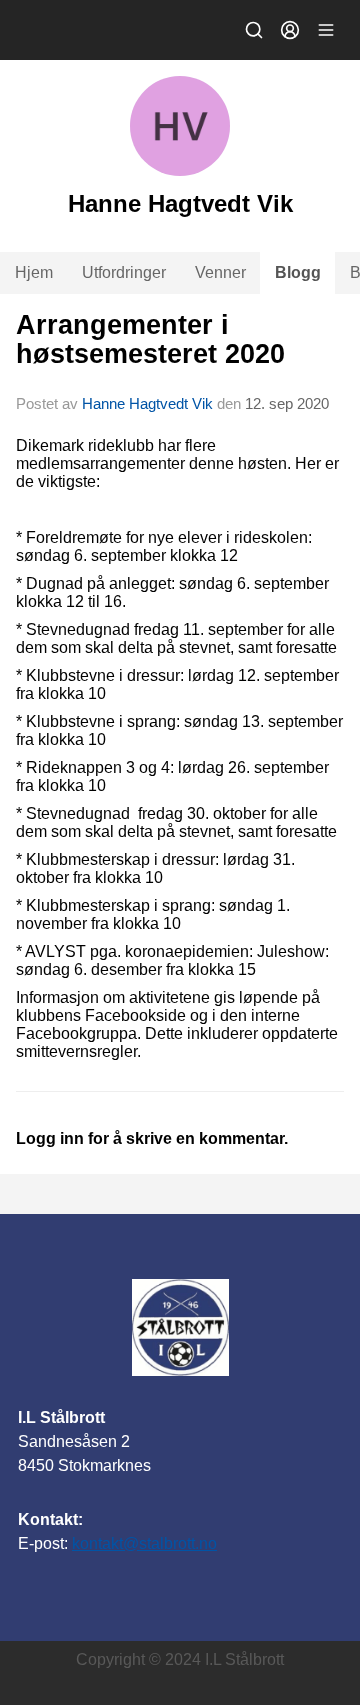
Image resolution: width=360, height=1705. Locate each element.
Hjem (34, 272)
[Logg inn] (290, 30)
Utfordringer (124, 272)
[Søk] (254, 30)
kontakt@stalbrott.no (144, 1543)
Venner (220, 272)
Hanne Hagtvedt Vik (147, 403)
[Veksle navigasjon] (326, 30)
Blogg (298, 272)
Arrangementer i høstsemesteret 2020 (150, 339)
